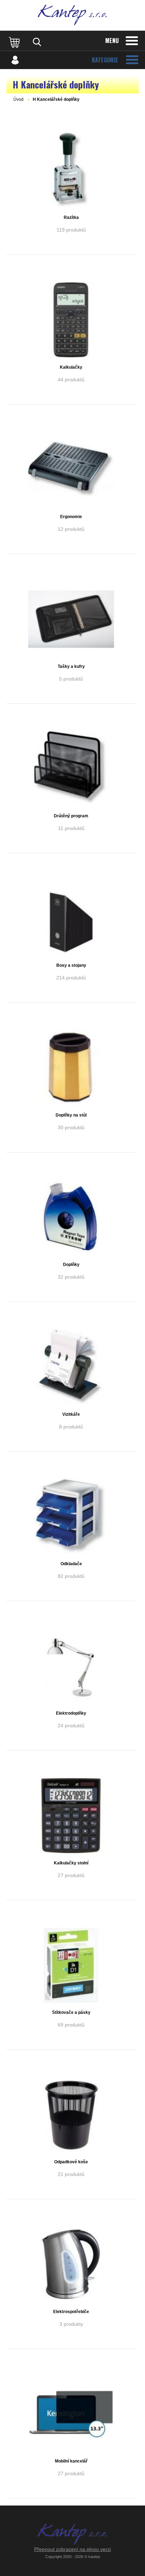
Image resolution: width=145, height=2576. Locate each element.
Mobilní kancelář (71, 2461)
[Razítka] (71, 170)
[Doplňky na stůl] (71, 1068)
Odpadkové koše (71, 2162)
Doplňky (71, 1265)
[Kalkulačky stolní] (71, 1815)
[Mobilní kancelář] (71, 2414)
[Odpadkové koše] (71, 2115)
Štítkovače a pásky (71, 2012)
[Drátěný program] (71, 769)
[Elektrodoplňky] (71, 1666)
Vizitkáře (71, 1414)
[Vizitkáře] (71, 1367)
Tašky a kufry (71, 666)
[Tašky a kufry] (71, 619)
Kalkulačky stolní (71, 1863)
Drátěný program (71, 816)
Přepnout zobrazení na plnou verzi (72, 2549)
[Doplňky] (71, 1217)
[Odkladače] (71, 1517)
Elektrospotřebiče (71, 2312)
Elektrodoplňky (71, 1713)
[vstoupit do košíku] (15, 42)
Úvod (18, 99)
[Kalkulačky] (71, 320)
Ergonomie (71, 517)
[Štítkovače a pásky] (71, 1965)
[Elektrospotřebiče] (71, 2264)
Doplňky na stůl (71, 1115)
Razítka (71, 217)
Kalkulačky (71, 367)
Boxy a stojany (71, 965)
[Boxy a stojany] (71, 918)
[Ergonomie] (71, 469)
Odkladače (71, 1564)
